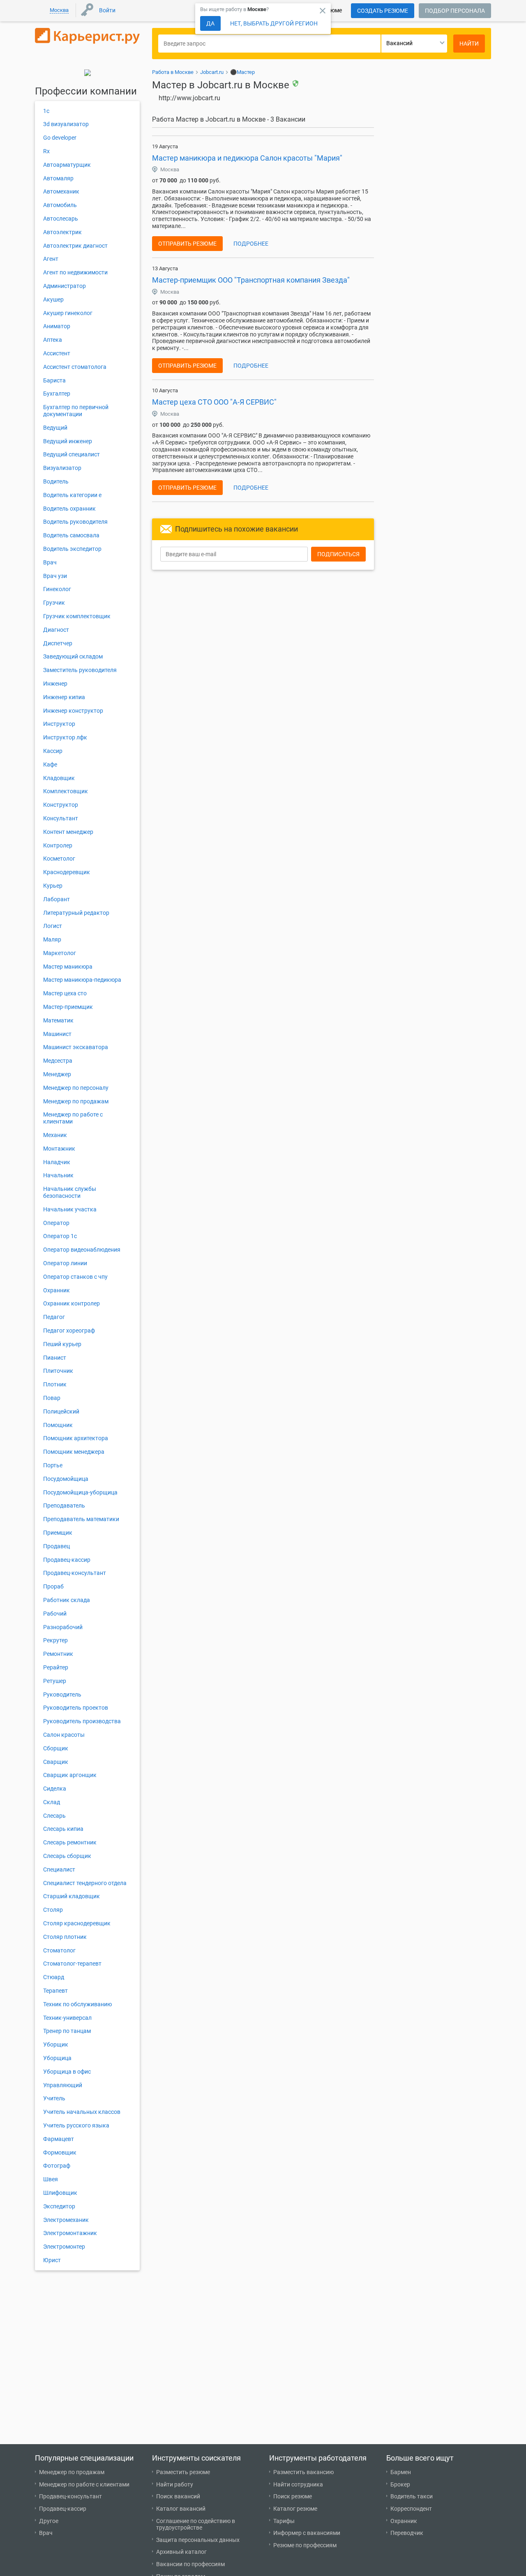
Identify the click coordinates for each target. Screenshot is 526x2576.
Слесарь (54, 1816)
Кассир (53, 751)
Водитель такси (412, 2496)
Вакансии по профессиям (190, 2564)
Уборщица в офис (67, 2072)
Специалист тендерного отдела (85, 1883)
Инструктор (59, 724)
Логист (53, 926)
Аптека (53, 340)
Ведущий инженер (68, 441)
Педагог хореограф (69, 1331)
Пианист (55, 1358)
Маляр (52, 939)
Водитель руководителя (75, 522)
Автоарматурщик (67, 165)
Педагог (54, 1317)
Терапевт (55, 1991)
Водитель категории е (72, 495)
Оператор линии (65, 1263)
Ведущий (55, 428)
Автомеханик (61, 191)
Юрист (52, 2260)
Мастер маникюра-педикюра (82, 980)
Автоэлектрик (62, 232)
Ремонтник (58, 1654)
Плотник (55, 1384)
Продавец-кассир (67, 1560)
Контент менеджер (68, 832)
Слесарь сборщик (67, 1856)
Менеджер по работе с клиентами (84, 2484)
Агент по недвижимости (75, 272)
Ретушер (55, 1681)
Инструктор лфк (65, 737)
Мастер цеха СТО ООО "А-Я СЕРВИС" (214, 402)
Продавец (57, 1546)
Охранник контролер (72, 1303)
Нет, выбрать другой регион (274, 23)
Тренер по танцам (67, 2031)
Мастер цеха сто (65, 993)
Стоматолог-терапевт (72, 1964)
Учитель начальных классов (82, 2112)
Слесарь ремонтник (70, 1842)
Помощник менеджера (74, 1452)
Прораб (53, 1586)
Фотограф (57, 2166)
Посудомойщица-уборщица (80, 1492)
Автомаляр (58, 178)
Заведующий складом (73, 656)
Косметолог (59, 859)
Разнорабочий (63, 1627)
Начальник (58, 1175)
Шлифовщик (60, 2193)
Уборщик (56, 2044)
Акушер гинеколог (68, 313)
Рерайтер (56, 1667)
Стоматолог (59, 1950)
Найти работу (175, 2484)
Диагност (56, 630)
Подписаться (338, 554)
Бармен (401, 2472)
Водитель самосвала (71, 535)
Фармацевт (59, 2139)
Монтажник (59, 1149)
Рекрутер (55, 1640)
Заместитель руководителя (80, 670)
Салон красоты (64, 1735)
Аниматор (57, 326)
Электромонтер (64, 2247)
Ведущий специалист (72, 454)
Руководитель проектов (76, 1708)
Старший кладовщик (72, 1896)
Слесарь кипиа (63, 1829)
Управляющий (63, 2085)
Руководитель (62, 1694)
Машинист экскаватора (76, 1047)
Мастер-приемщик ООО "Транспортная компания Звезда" (251, 280)
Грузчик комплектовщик (77, 616)
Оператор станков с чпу (75, 1277)
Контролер (58, 845)
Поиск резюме (293, 2496)
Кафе (50, 764)
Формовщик (60, 2152)
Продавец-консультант (75, 1573)
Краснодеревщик (67, 872)
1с (46, 111)
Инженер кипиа (64, 697)
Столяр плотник (65, 1937)
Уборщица (57, 2058)
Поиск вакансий (178, 2496)
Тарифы (284, 2521)
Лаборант (57, 899)
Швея (51, 2179)
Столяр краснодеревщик (77, 1923)
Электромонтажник (70, 2233)
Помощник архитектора (76, 1438)
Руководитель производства (82, 1721)
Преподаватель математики (81, 1519)
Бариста (54, 380)
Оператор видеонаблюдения (82, 1250)
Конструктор (61, 805)
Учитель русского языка (76, 2125)
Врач (50, 562)
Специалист (59, 1869)
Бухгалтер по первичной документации (76, 411)
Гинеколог (57, 589)
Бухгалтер (57, 394)
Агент (51, 259)
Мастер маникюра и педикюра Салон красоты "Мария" (247, 158)
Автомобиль (60, 205)
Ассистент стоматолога (75, 367)
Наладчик (57, 1162)
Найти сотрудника (298, 2484)
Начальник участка (70, 1209)
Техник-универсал (67, 2018)
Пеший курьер (62, 1344)
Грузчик (54, 603)
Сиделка (55, 1789)
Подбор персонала (455, 11)
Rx (46, 151)
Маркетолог (60, 953)
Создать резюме (383, 11)
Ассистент (57, 353)
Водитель (56, 481)
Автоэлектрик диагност (75, 246)
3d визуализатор (66, 124)
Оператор (56, 1223)
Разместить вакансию (303, 2472)
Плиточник (58, 1371)
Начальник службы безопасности (70, 1192)
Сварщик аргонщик (70, 1775)
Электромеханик (66, 2220)
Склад (52, 1802)
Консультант (61, 818)
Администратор (65, 286)
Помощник (58, 1425)
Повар (52, 1398)
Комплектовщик (66, 791)
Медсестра (58, 1061)
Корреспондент (411, 2509)
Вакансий (399, 43)
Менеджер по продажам (76, 1101)
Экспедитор (59, 2206)
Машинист (57, 1034)
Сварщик (56, 1762)
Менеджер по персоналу (76, 1088)
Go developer (60, 138)
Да (210, 23)
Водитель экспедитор (72, 549)
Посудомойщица (66, 1479)
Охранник (57, 1290)
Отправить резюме (187, 244)
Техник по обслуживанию (77, 2004)
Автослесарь (61, 219)
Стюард (54, 1977)
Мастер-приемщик (68, 1007)
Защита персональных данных (198, 2540)
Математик (58, 1020)
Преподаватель (64, 1506)
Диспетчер (58, 643)
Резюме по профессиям (305, 2545)
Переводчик (407, 2533)
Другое (49, 2521)
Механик (55, 1135)
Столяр (53, 1910)
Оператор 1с (60, 1236)
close (323, 11)
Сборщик (56, 1748)
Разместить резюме (183, 2472)
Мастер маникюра (68, 967)
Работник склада (67, 1600)
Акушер (53, 299)
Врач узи (55, 576)
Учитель (54, 2098)
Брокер (400, 2484)
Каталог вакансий (181, 2509)
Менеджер (57, 1074)
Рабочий (55, 1614)
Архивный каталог (181, 2552)
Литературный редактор (76, 913)
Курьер (53, 886)
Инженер (55, 684)
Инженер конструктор (73, 711)
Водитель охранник (69, 509)
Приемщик (58, 1533)
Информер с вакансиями (307, 2533)
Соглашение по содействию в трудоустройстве (196, 2524)
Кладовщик (59, 778)
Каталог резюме (295, 2509)
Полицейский (61, 1411)
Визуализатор (62, 468)
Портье (53, 1465)
